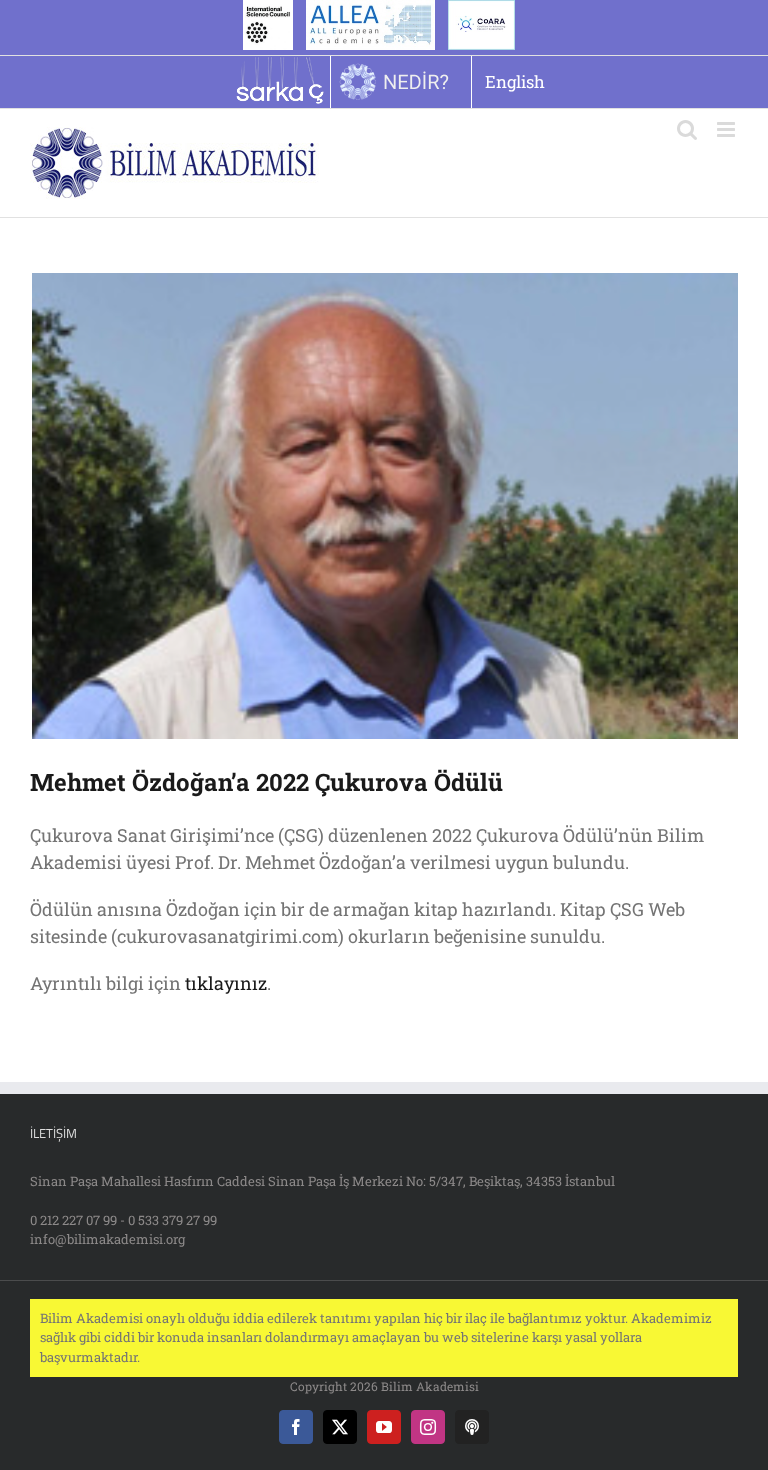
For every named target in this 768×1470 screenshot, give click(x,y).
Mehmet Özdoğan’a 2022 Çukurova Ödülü (266, 782)
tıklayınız (226, 983)
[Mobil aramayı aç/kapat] (687, 129)
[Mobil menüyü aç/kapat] (727, 129)
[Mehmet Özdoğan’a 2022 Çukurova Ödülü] (384, 506)
